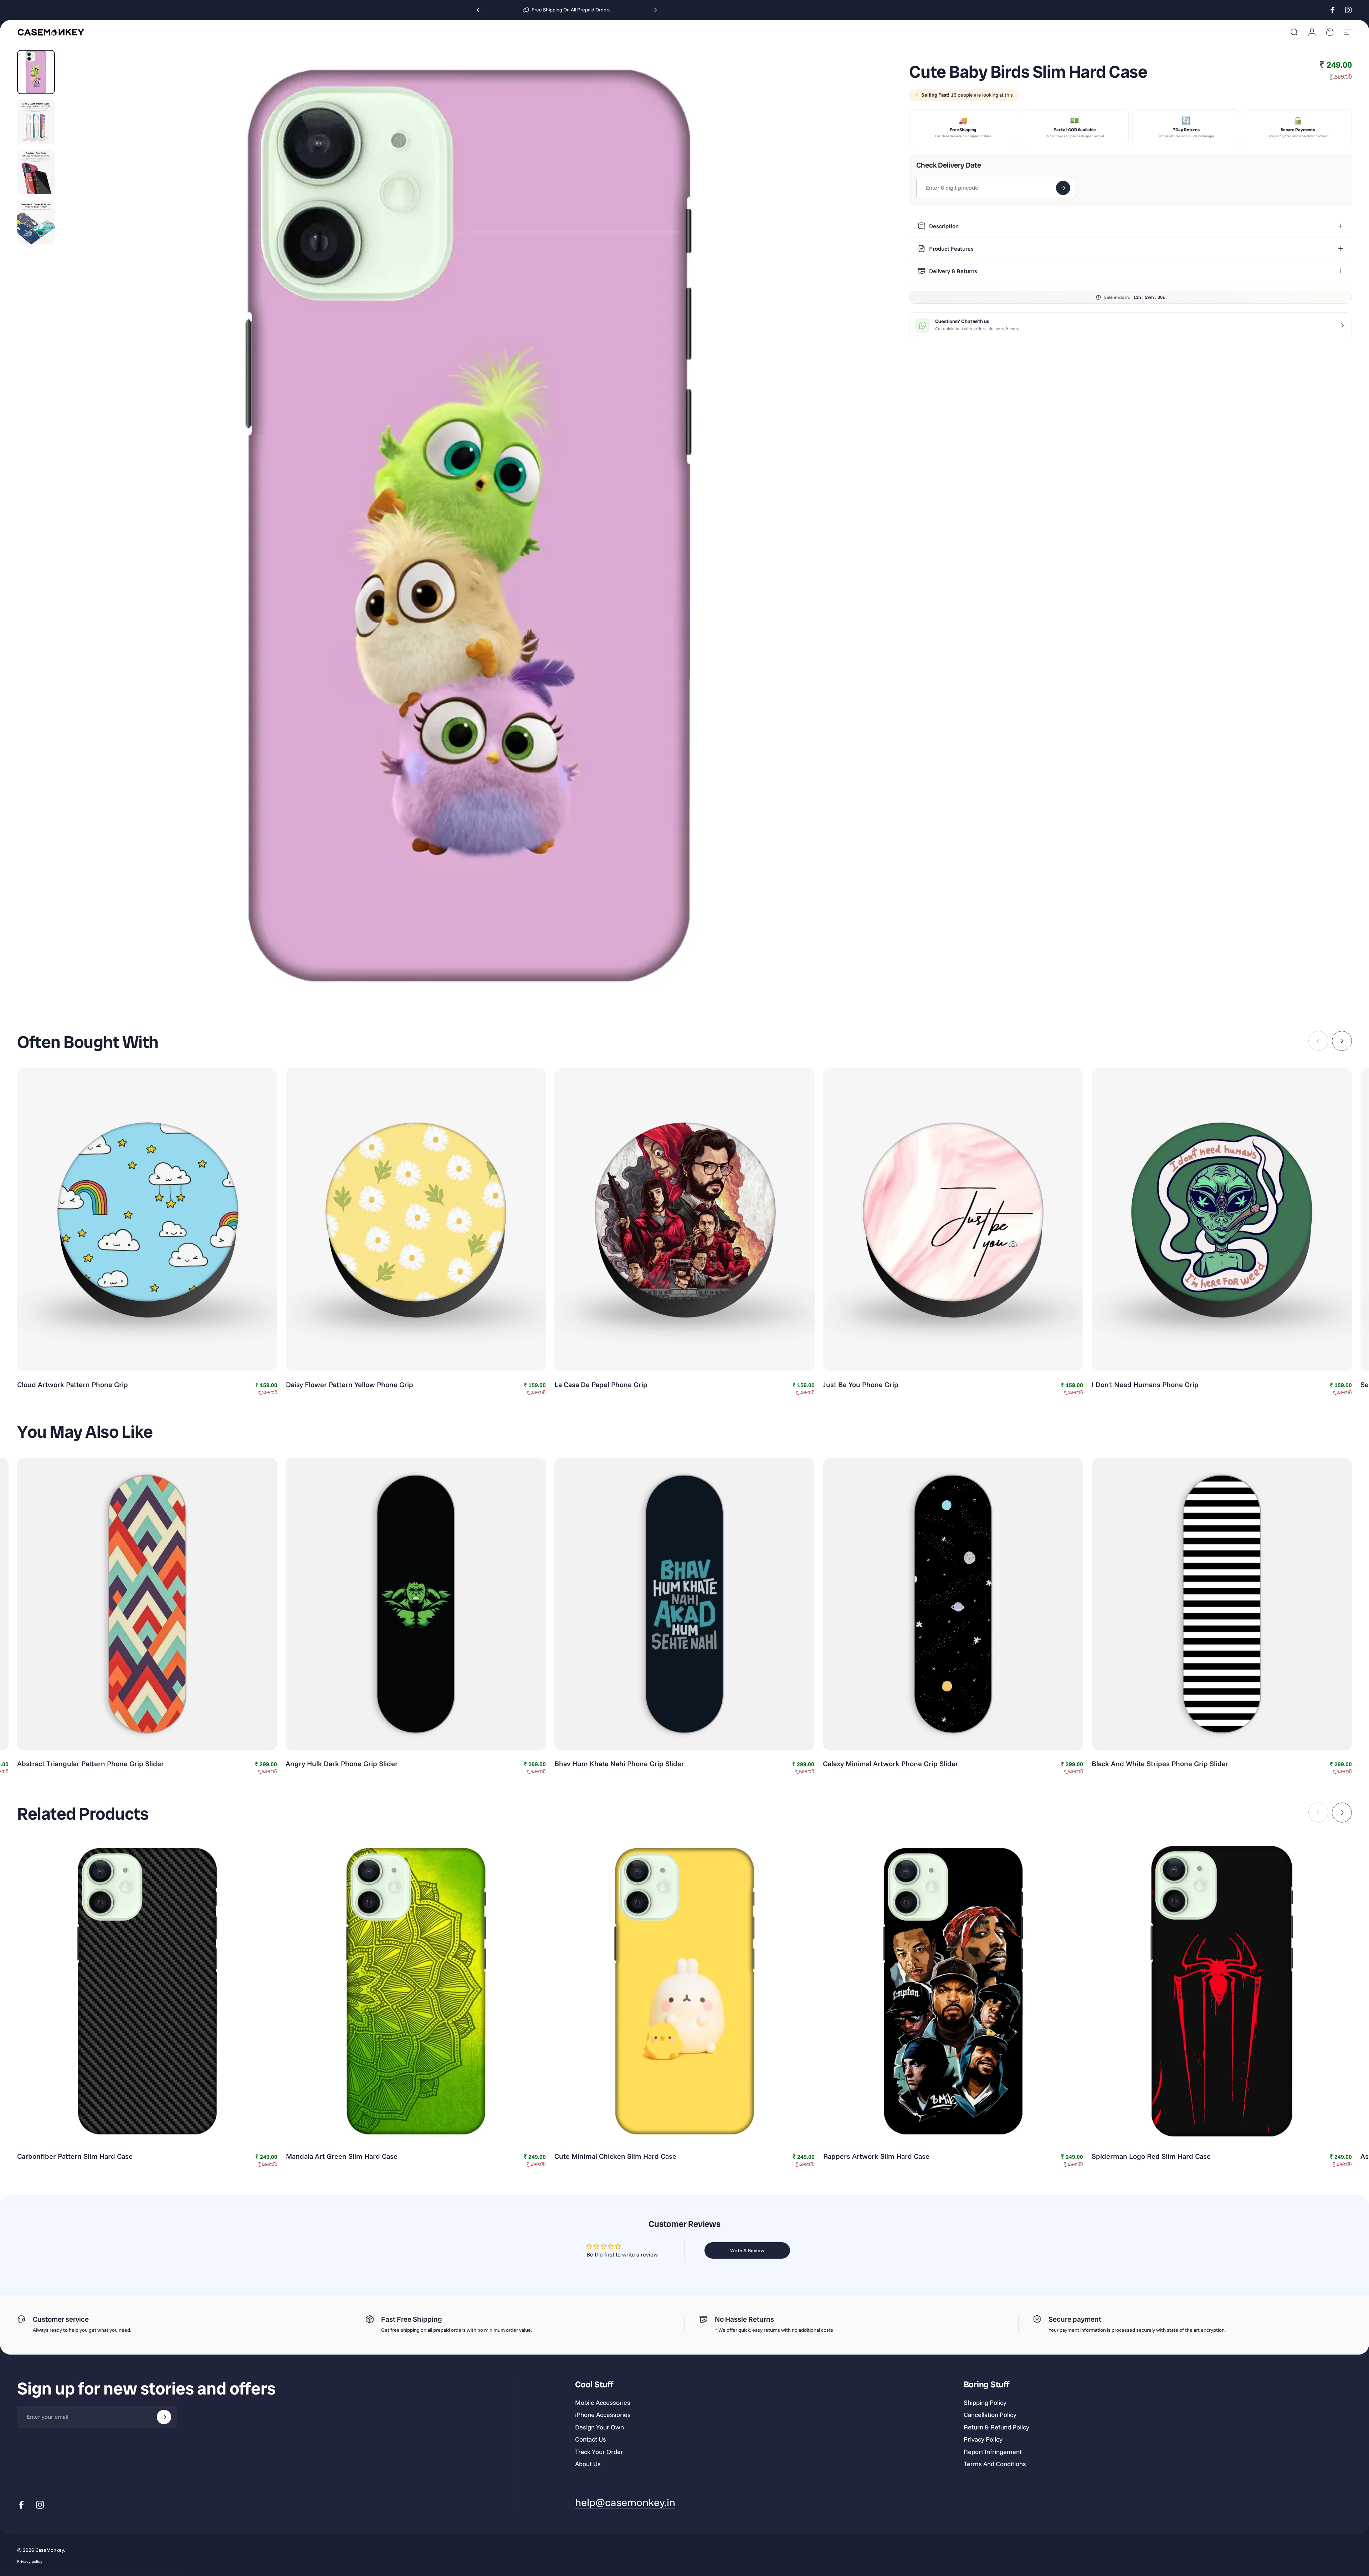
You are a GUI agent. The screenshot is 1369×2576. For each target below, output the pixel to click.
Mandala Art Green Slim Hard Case (342, 2156)
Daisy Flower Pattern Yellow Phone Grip (350, 1384)
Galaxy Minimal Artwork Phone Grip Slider (891, 1764)
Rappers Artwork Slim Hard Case (876, 2156)
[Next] (655, 10)
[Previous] (479, 10)
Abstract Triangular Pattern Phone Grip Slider (91, 1764)
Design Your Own (599, 2427)
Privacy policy (30, 2561)
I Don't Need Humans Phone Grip (1145, 1384)
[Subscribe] (164, 2417)
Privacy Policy (983, 2439)
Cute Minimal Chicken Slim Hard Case (615, 2156)
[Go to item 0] (36, 72)
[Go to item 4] (36, 222)
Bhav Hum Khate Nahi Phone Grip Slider (619, 1764)
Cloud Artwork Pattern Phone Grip (73, 1384)
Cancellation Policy (990, 2415)
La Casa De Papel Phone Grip (601, 1384)
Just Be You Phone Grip (861, 1384)
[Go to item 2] (36, 122)
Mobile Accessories (603, 2403)
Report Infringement (993, 2452)
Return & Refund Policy (996, 2427)
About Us (588, 2464)
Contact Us (591, 2439)
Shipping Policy (985, 2403)
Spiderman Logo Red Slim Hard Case (1151, 2156)
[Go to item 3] (36, 172)
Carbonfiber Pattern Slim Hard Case (75, 2156)
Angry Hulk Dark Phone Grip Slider (342, 1764)
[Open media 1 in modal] (469, 526)
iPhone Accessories (603, 2415)
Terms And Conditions (995, 2464)
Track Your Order (599, 2452)
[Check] (1063, 188)
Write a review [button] (747, 2250)
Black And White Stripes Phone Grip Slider (1160, 1764)
